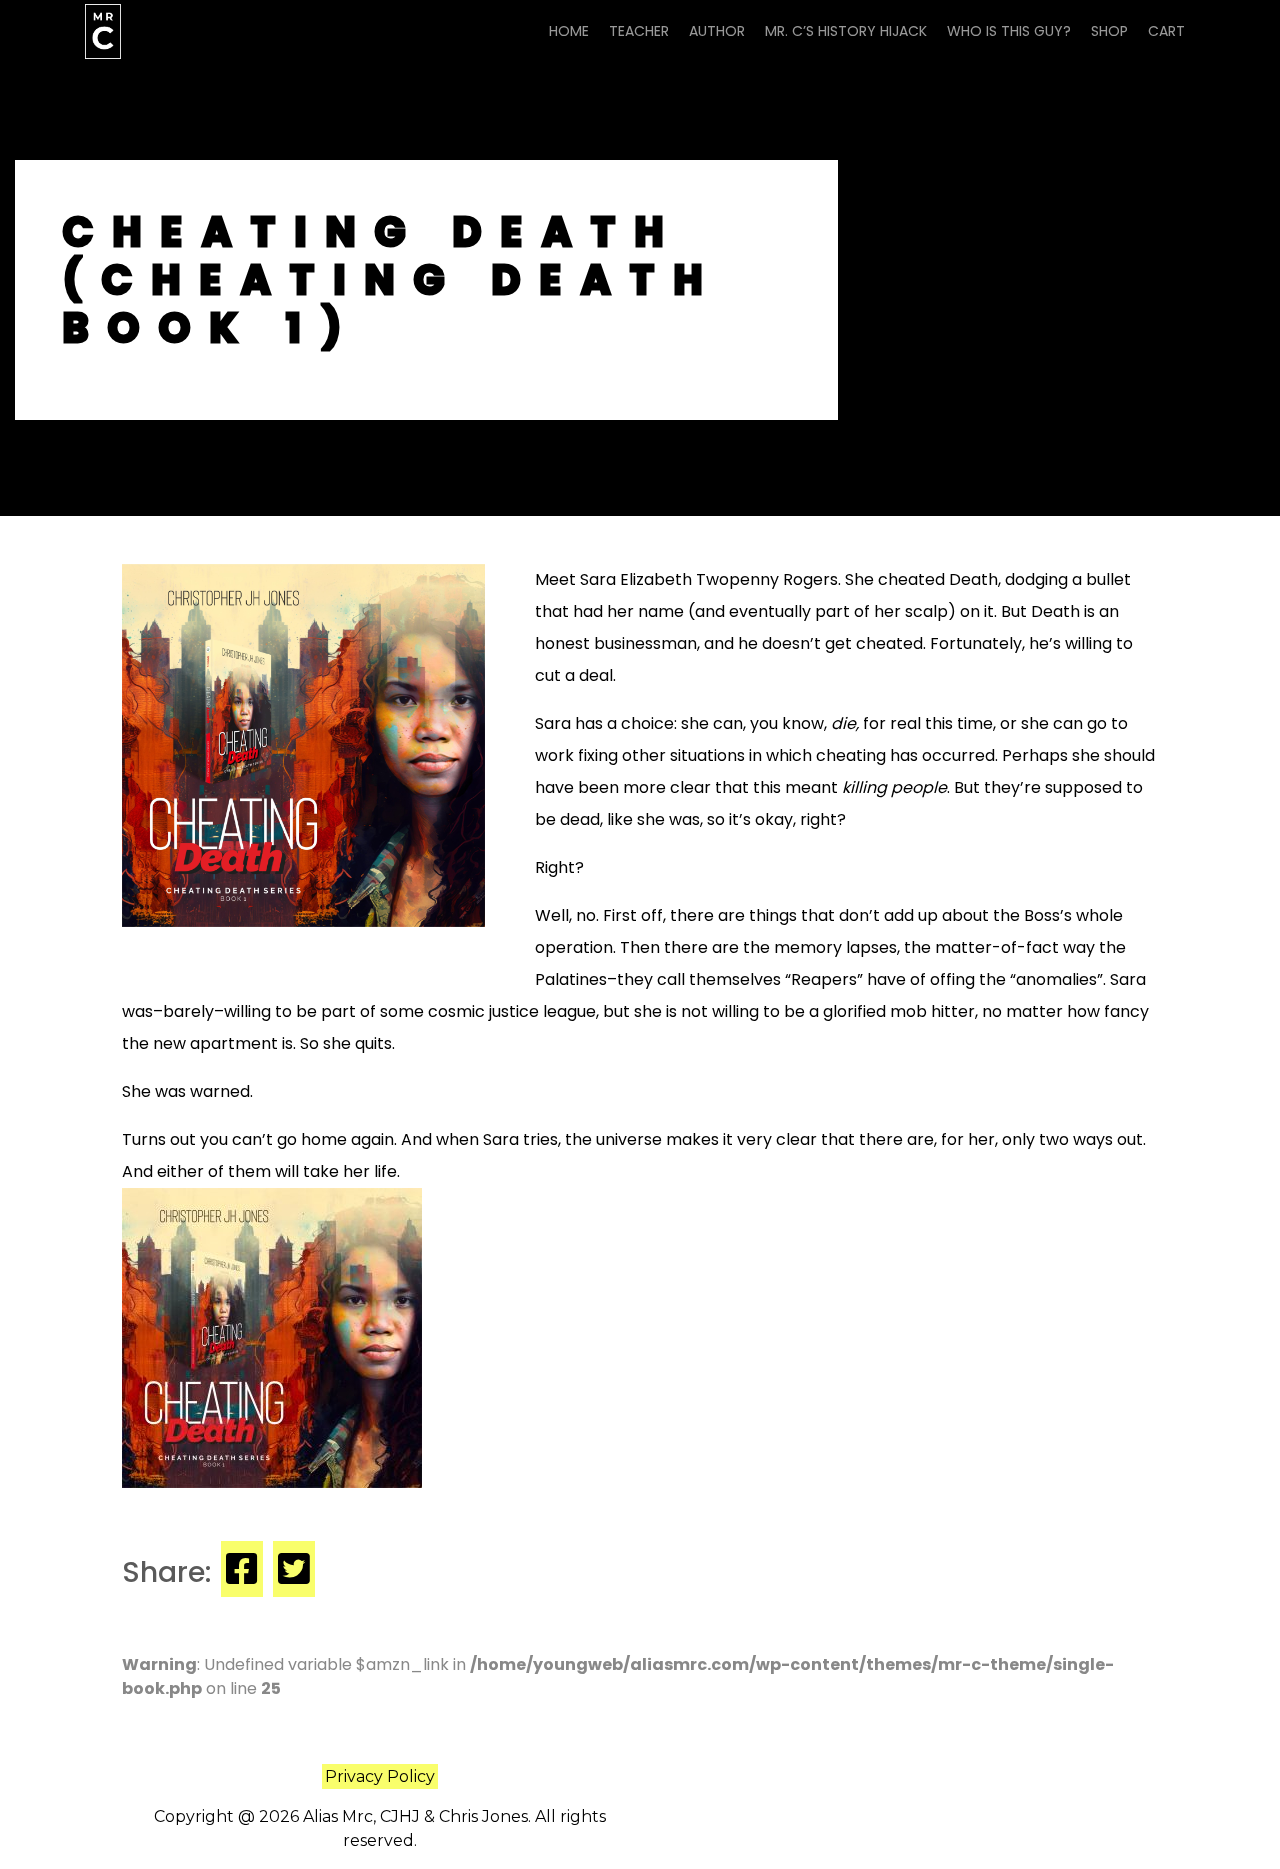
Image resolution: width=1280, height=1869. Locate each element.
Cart (1166, 31)
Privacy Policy (380, 1776)
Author (717, 31)
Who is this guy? (1009, 31)
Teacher (639, 31)
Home (569, 31)
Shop (1109, 31)
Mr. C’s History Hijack (846, 31)
